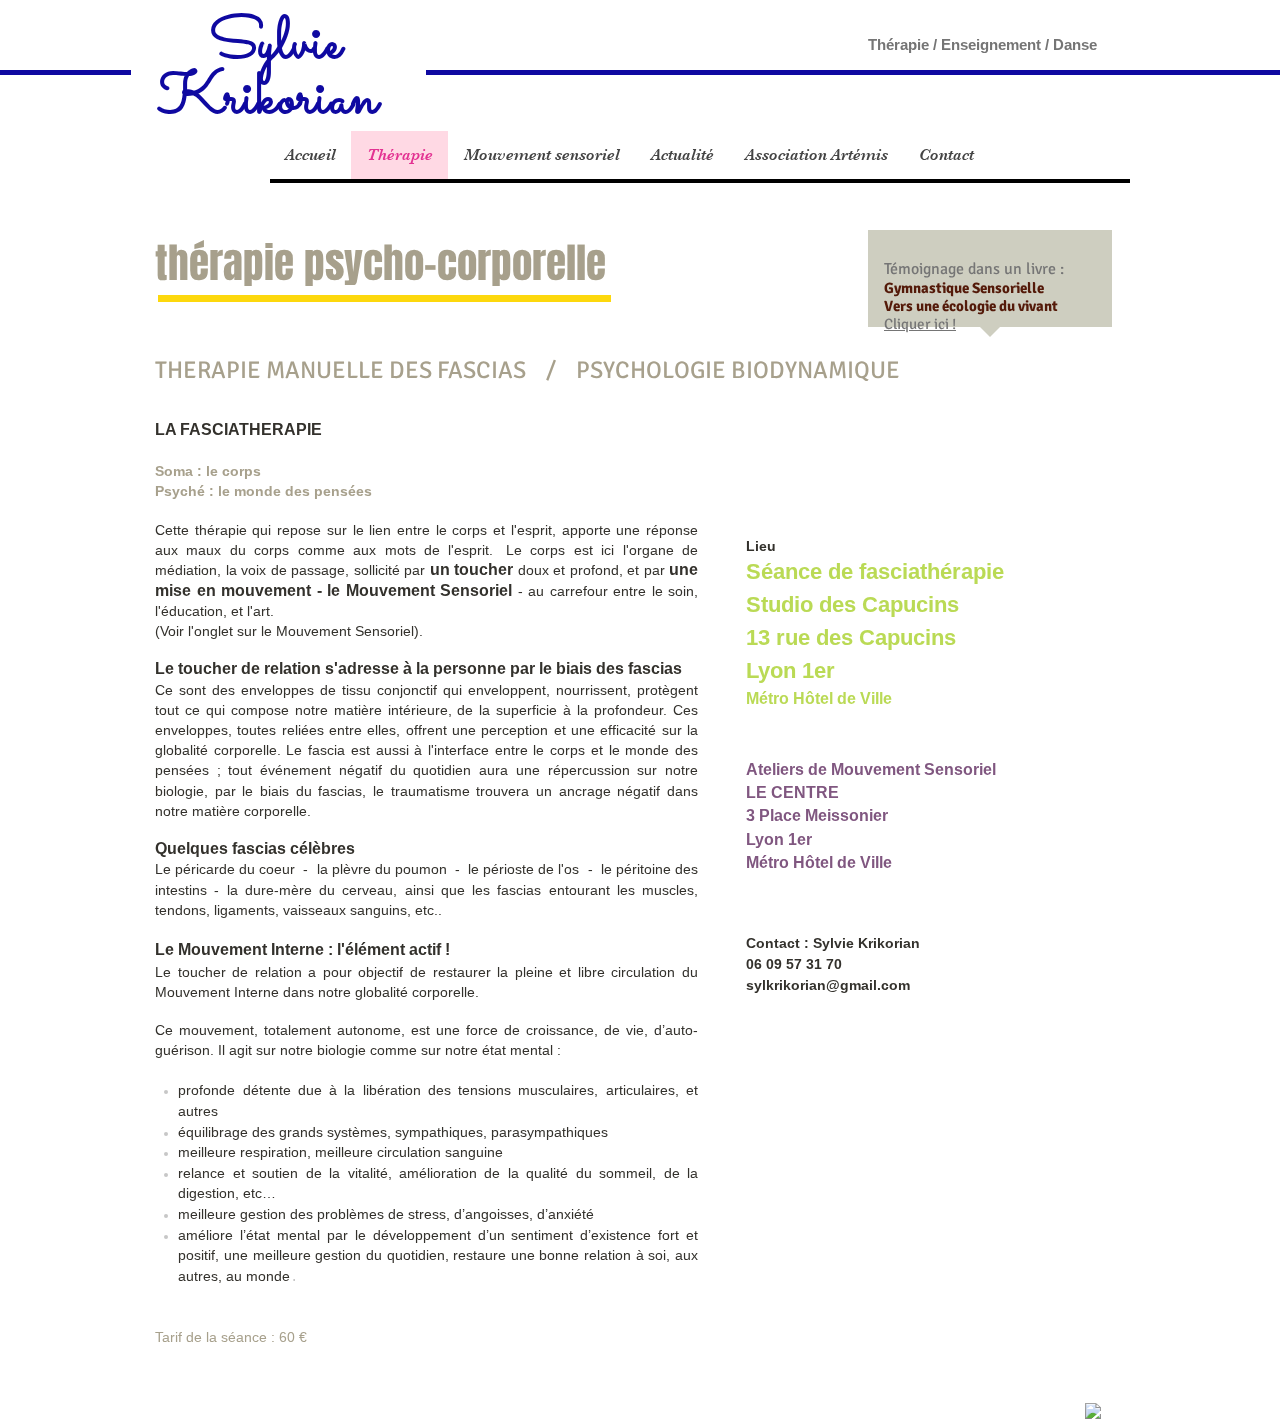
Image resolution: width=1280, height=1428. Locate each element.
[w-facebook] (1093, 1411)
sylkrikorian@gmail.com (828, 985)
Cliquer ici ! (920, 324)
